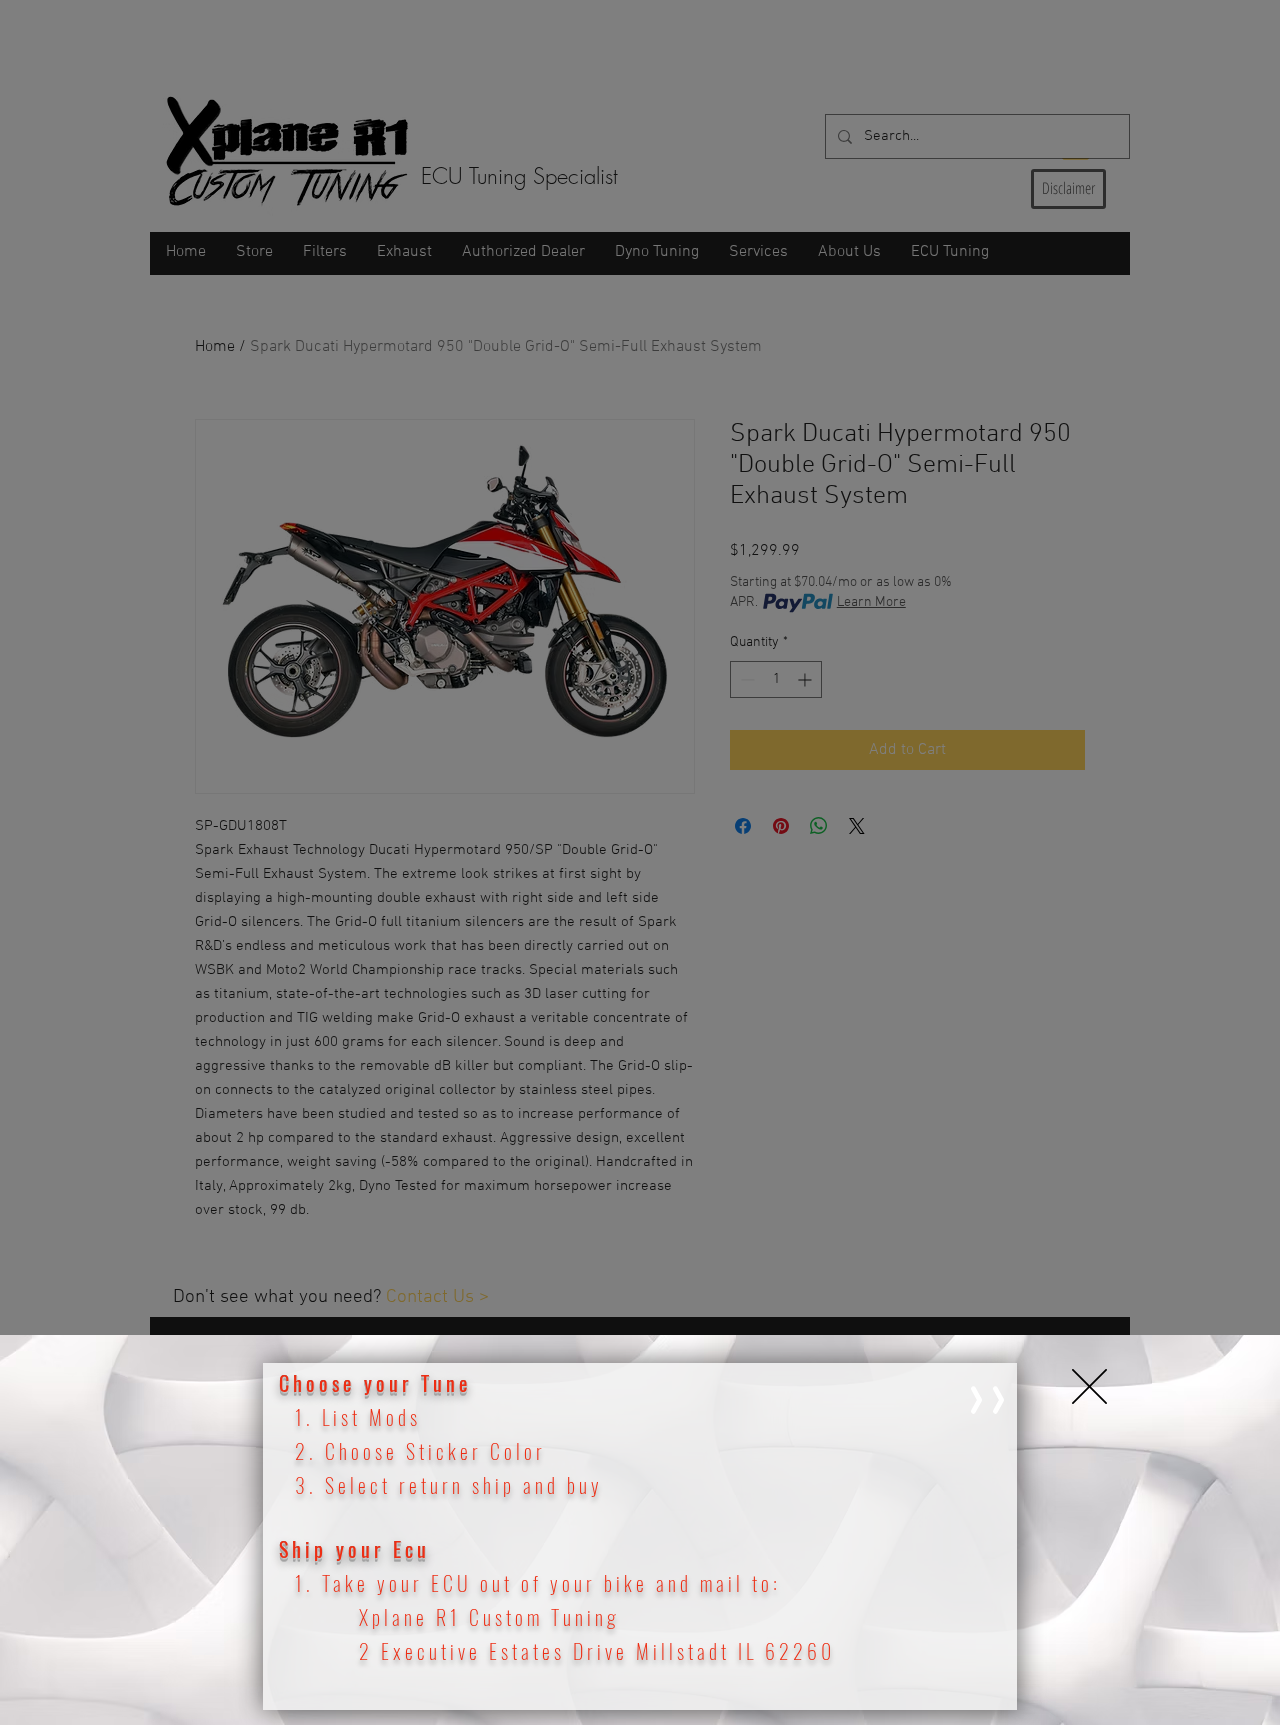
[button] (1089, 1386)
